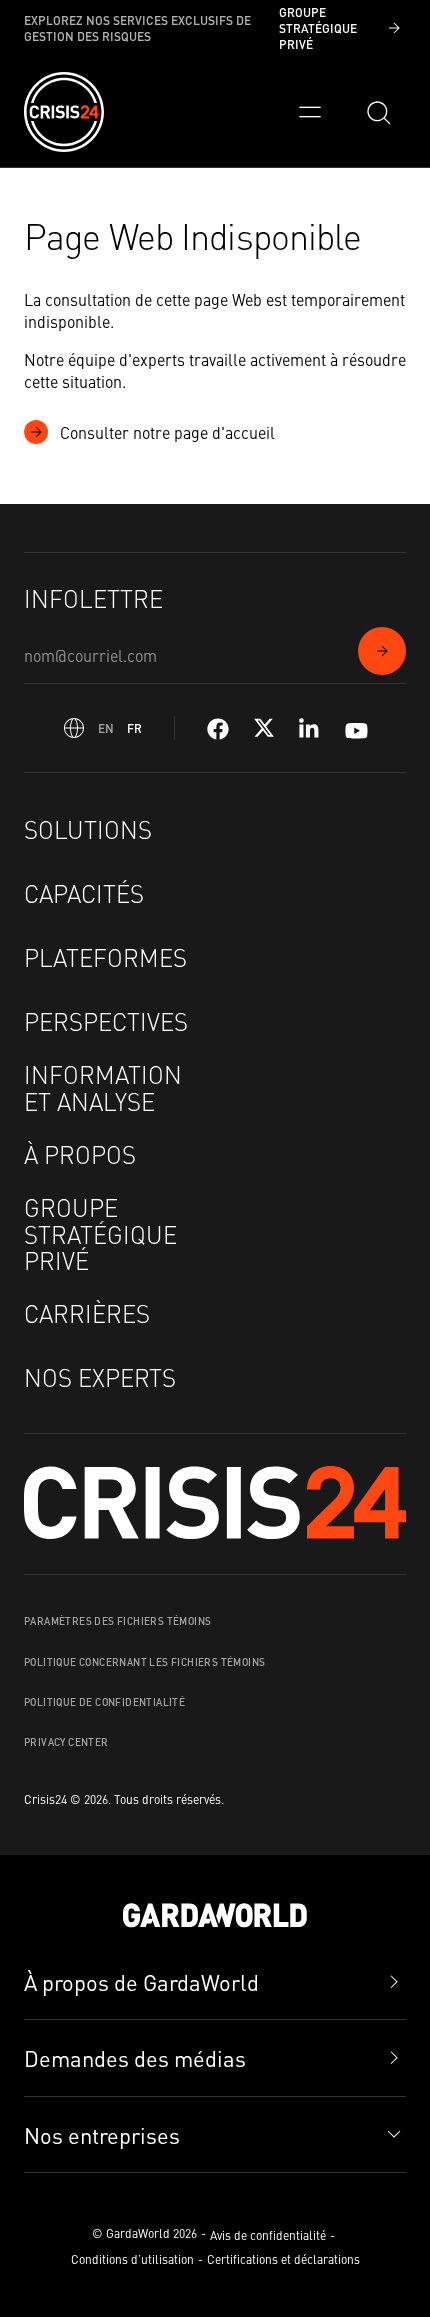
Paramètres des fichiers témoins (117, 1621)
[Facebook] (218, 729)
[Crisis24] (64, 112)
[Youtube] (356, 728)
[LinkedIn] (310, 729)
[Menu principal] (310, 112)
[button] (215, 2135)
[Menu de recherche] (378, 112)
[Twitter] (264, 729)
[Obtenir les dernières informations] (382, 651)
